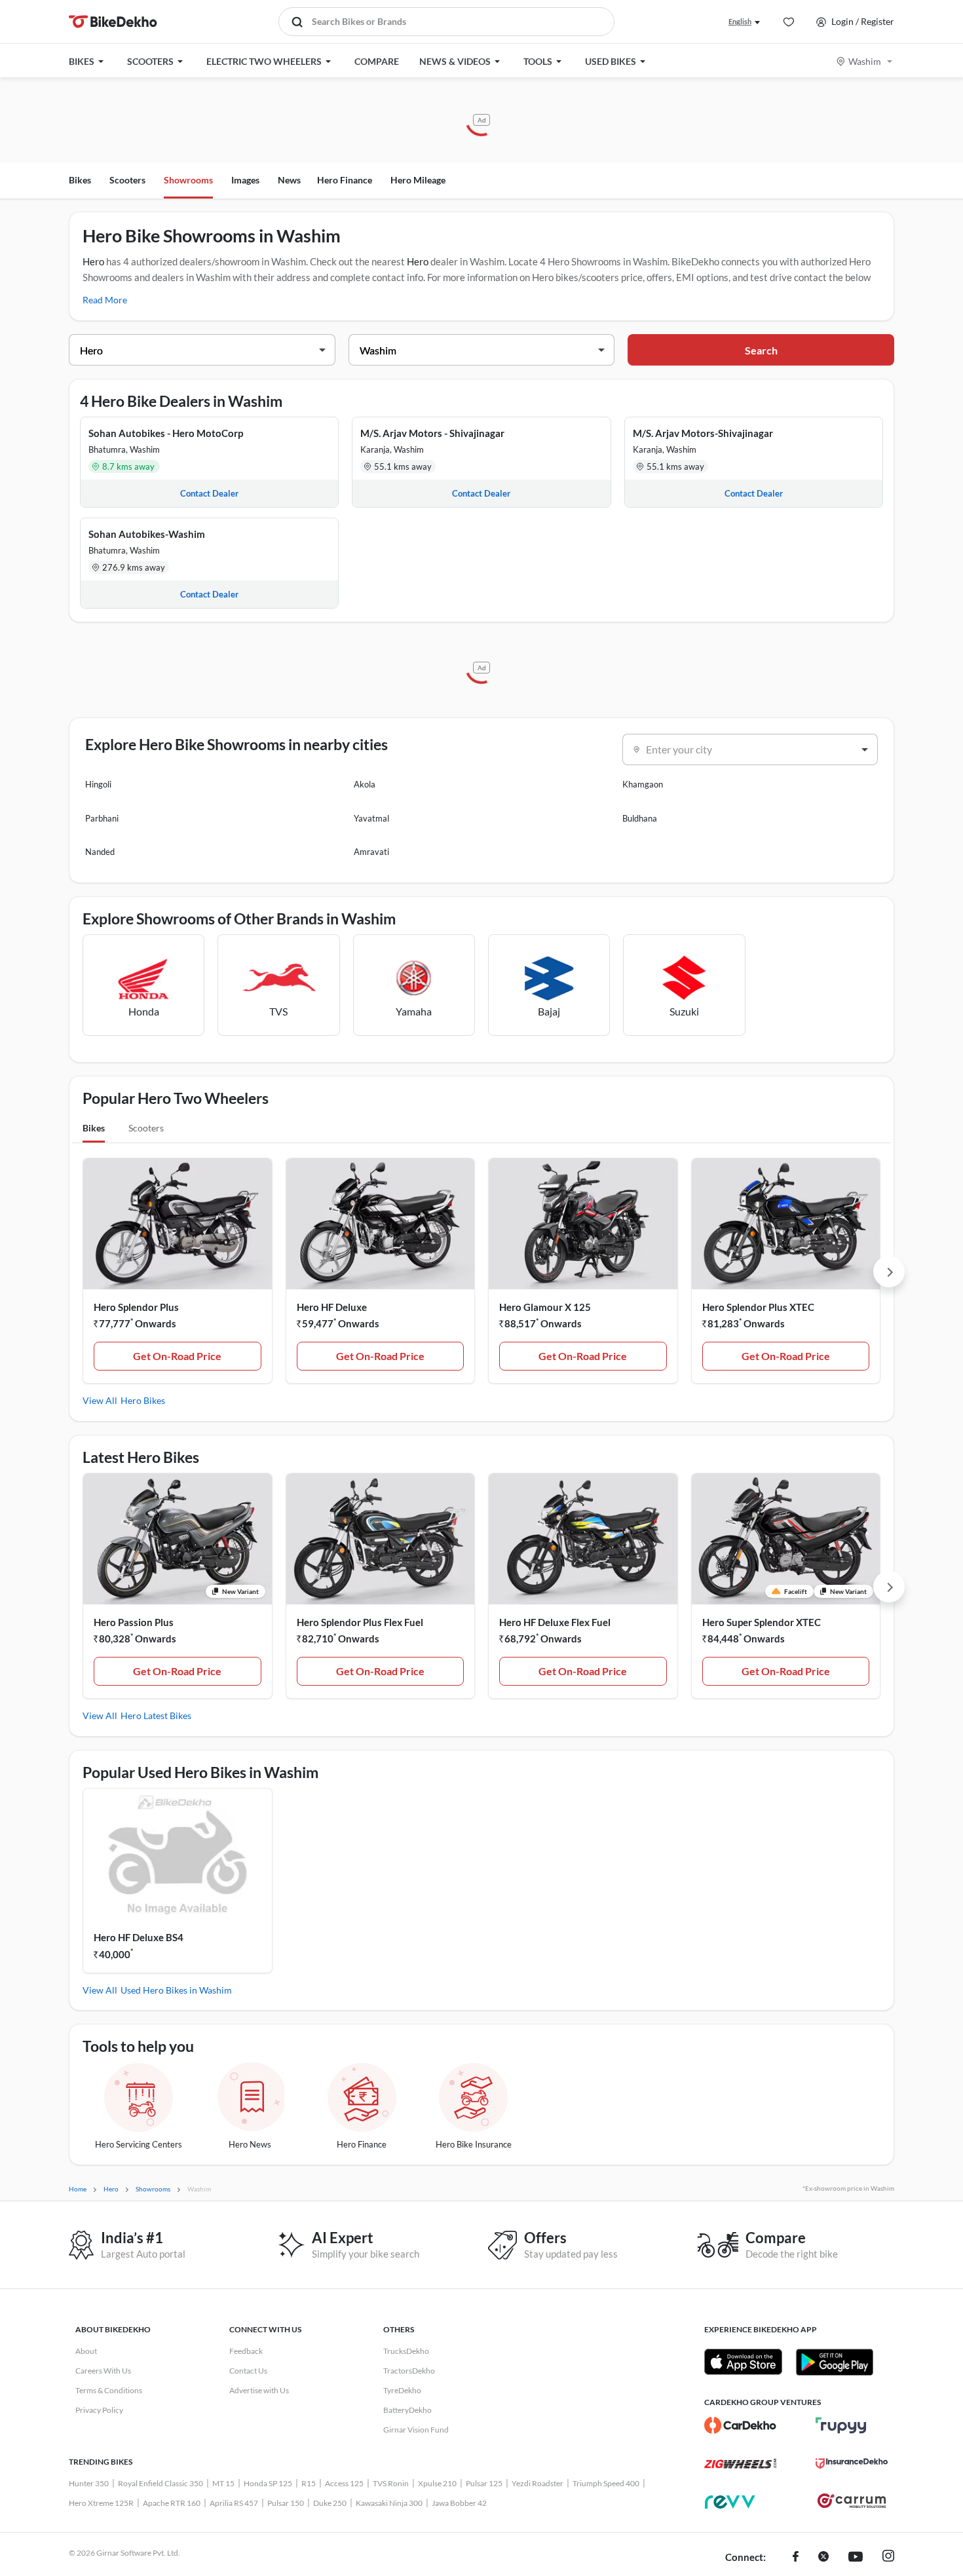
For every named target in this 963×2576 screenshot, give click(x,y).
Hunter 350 (89, 2483)
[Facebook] (796, 2558)
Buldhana (640, 818)
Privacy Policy (99, 2410)
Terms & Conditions (109, 2390)
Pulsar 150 (286, 2503)
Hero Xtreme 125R (101, 2503)
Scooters (127, 180)
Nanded (100, 852)
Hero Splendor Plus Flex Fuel (360, 1622)
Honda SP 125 (268, 2483)
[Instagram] (888, 2558)
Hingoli (98, 784)
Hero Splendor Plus (136, 1307)
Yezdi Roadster (538, 2483)
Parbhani (102, 818)
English (740, 21)
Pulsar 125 (484, 2483)
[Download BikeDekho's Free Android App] (834, 2362)
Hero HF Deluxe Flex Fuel (555, 1622)
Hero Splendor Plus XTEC (758, 1307)
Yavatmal (371, 818)
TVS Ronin (391, 2483)
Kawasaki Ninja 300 (389, 2503)
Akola (365, 784)
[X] (823, 2558)
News (289, 180)
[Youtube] (856, 2558)
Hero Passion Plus (134, 1622)
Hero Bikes (143, 1400)
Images (245, 180)
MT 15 (223, 2483)
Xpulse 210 (437, 2483)
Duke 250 (330, 2503)
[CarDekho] (740, 2425)
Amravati (371, 852)
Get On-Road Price (177, 1356)
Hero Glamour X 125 (545, 1307)
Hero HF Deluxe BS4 (139, 1937)
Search (761, 350)
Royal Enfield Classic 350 (160, 2483)
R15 (309, 2483)
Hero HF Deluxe (332, 1307)
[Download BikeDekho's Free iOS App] (743, 2362)
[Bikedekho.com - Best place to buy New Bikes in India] (113, 22)
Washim (865, 61)
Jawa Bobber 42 (459, 2503)
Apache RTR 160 (172, 2503)
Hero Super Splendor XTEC (762, 1622)
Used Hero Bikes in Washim (176, 1990)
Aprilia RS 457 (234, 2503)
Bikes (80, 180)
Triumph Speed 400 (606, 2483)
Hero (93, 261)
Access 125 (344, 2483)
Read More (105, 300)
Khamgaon (643, 784)
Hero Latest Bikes (156, 1715)
